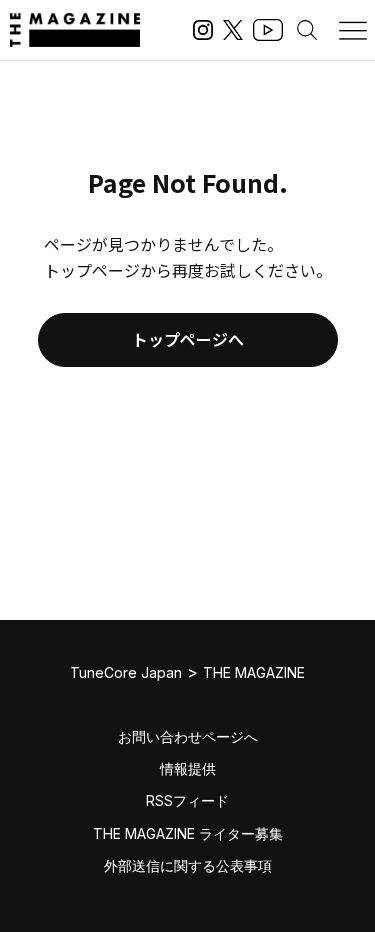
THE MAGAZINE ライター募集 (188, 833)
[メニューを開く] (353, 30)
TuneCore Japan (126, 672)
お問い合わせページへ (188, 736)
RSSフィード (187, 800)
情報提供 (188, 768)
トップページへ (188, 339)
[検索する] (307, 30)
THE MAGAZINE (254, 672)
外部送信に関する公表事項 (188, 865)
